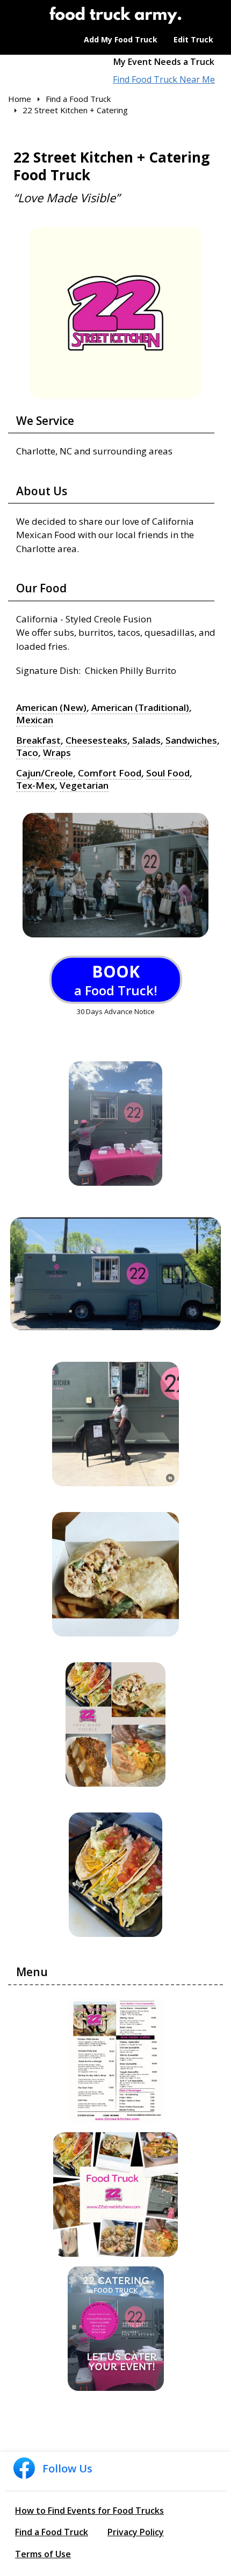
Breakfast (38, 740)
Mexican (35, 720)
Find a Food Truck (52, 2532)
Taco (27, 753)
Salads (146, 740)
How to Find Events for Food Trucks (89, 2511)
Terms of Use (43, 2554)
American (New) (51, 708)
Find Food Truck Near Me (164, 80)
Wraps (57, 753)
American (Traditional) (140, 708)
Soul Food (168, 773)
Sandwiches (191, 740)
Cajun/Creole (45, 773)
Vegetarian (84, 786)
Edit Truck (193, 39)
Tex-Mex (35, 786)
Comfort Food (110, 773)
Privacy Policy (136, 2532)
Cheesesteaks (96, 740)
